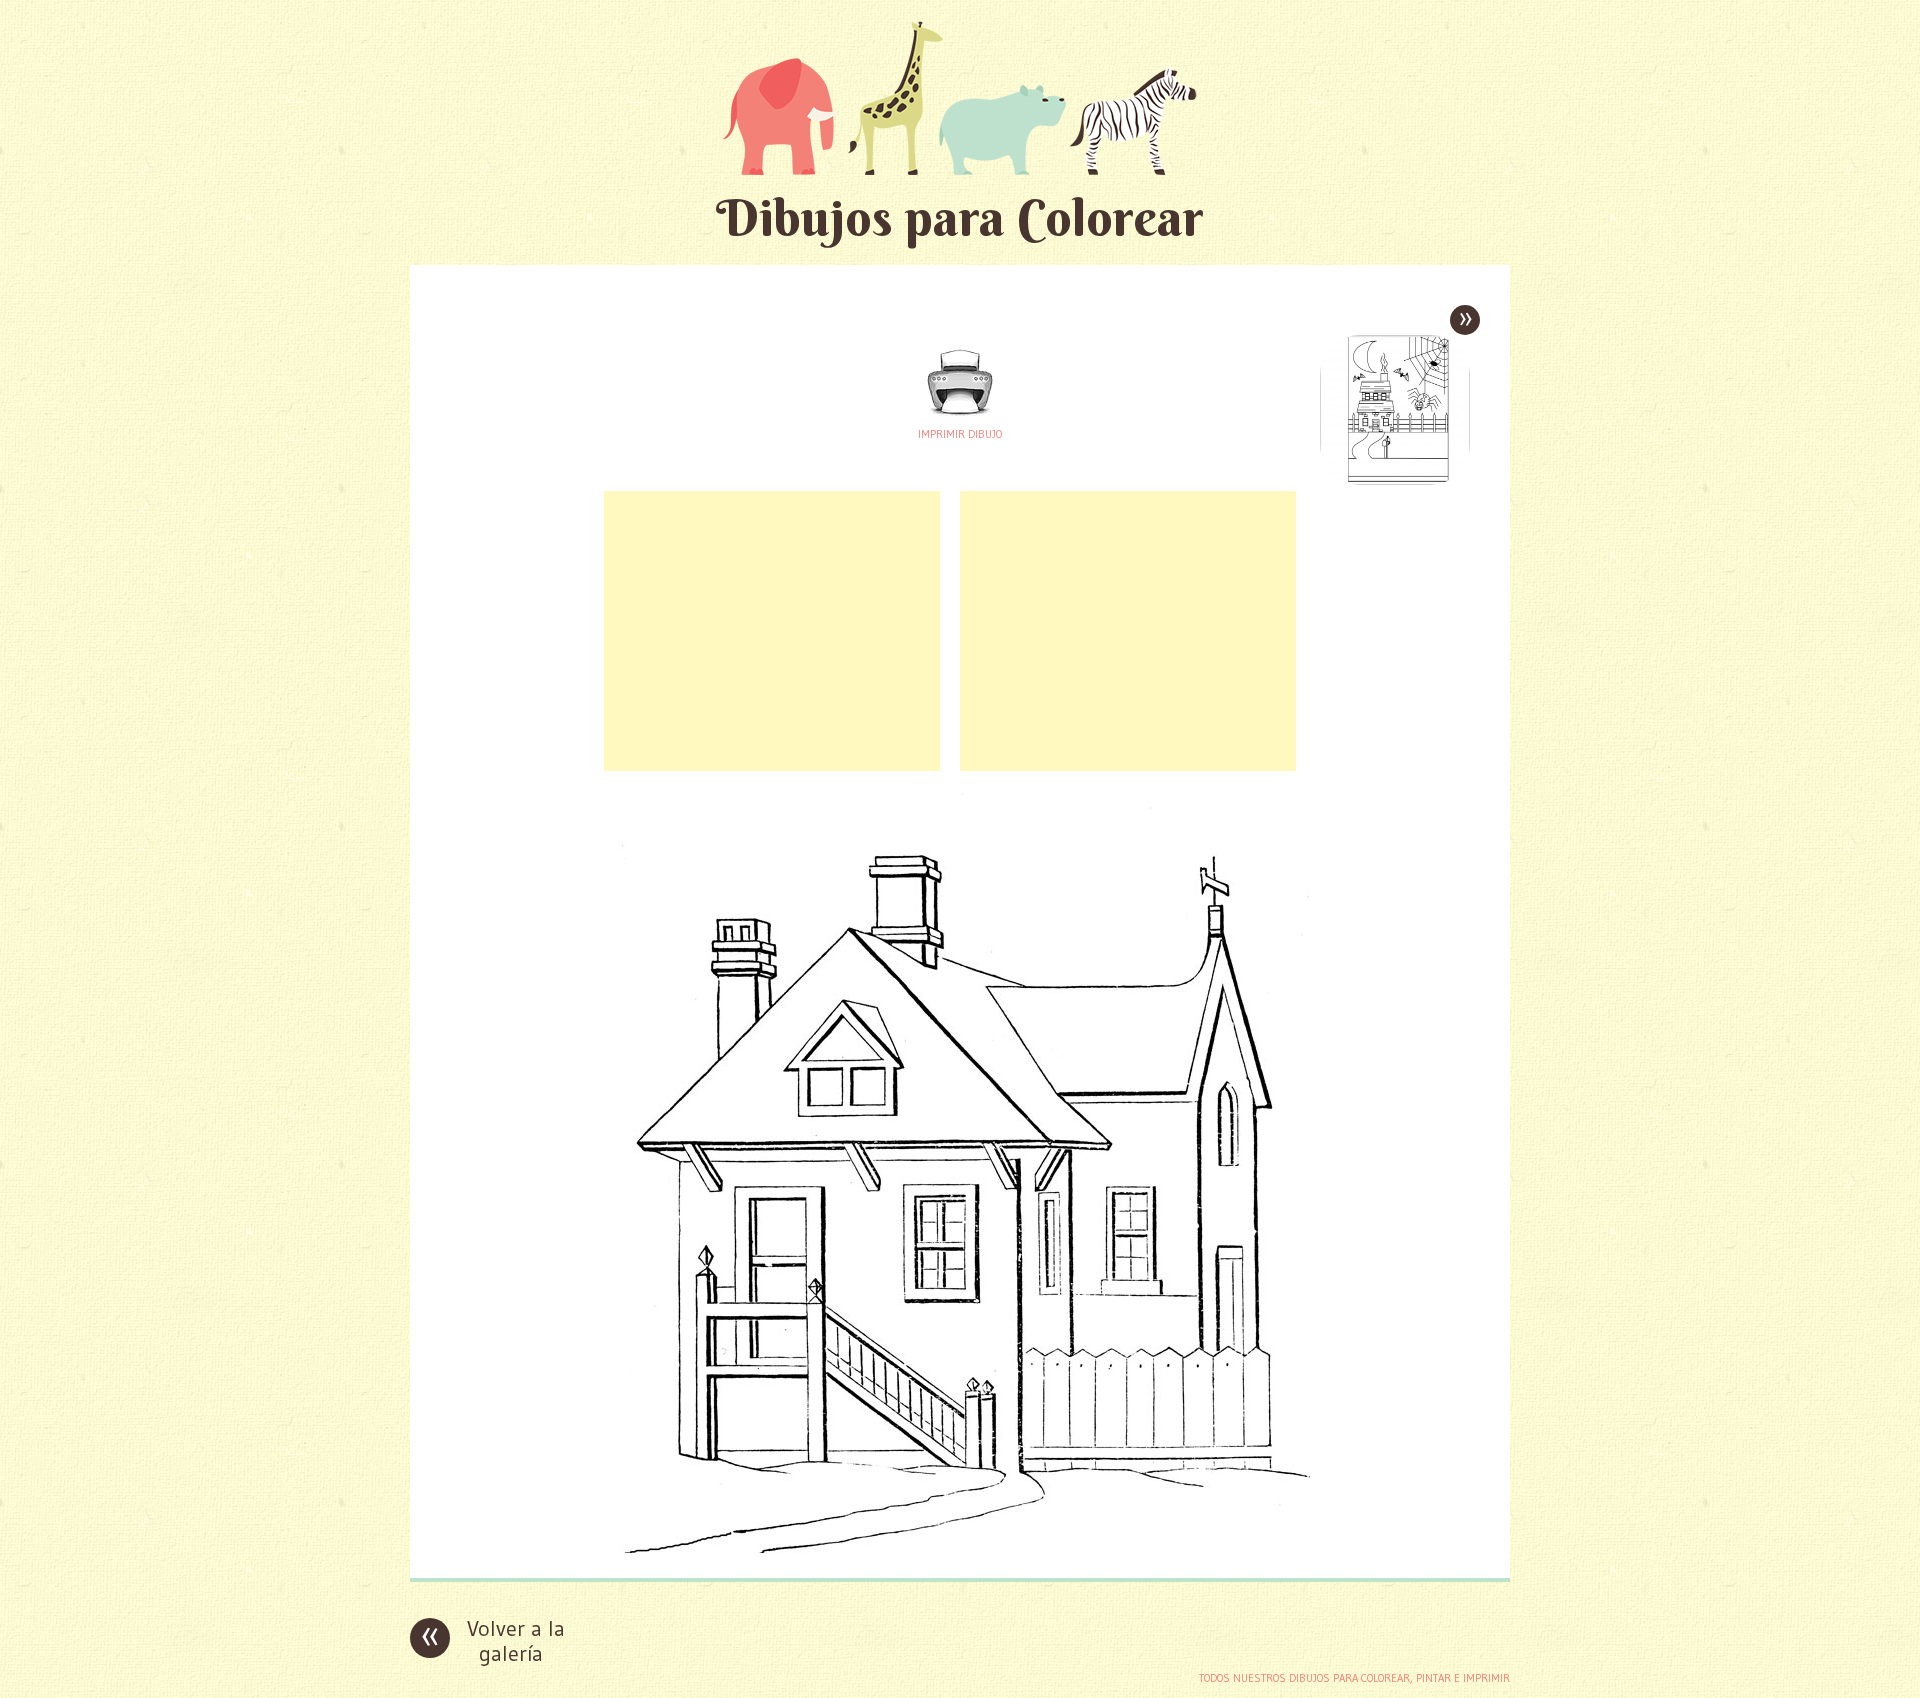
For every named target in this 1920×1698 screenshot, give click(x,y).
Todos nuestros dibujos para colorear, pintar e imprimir (1354, 1678)
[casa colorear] (960, 1547)
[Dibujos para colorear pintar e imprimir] (960, 97)
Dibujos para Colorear (960, 217)
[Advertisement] (772, 631)
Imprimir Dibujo (960, 434)
